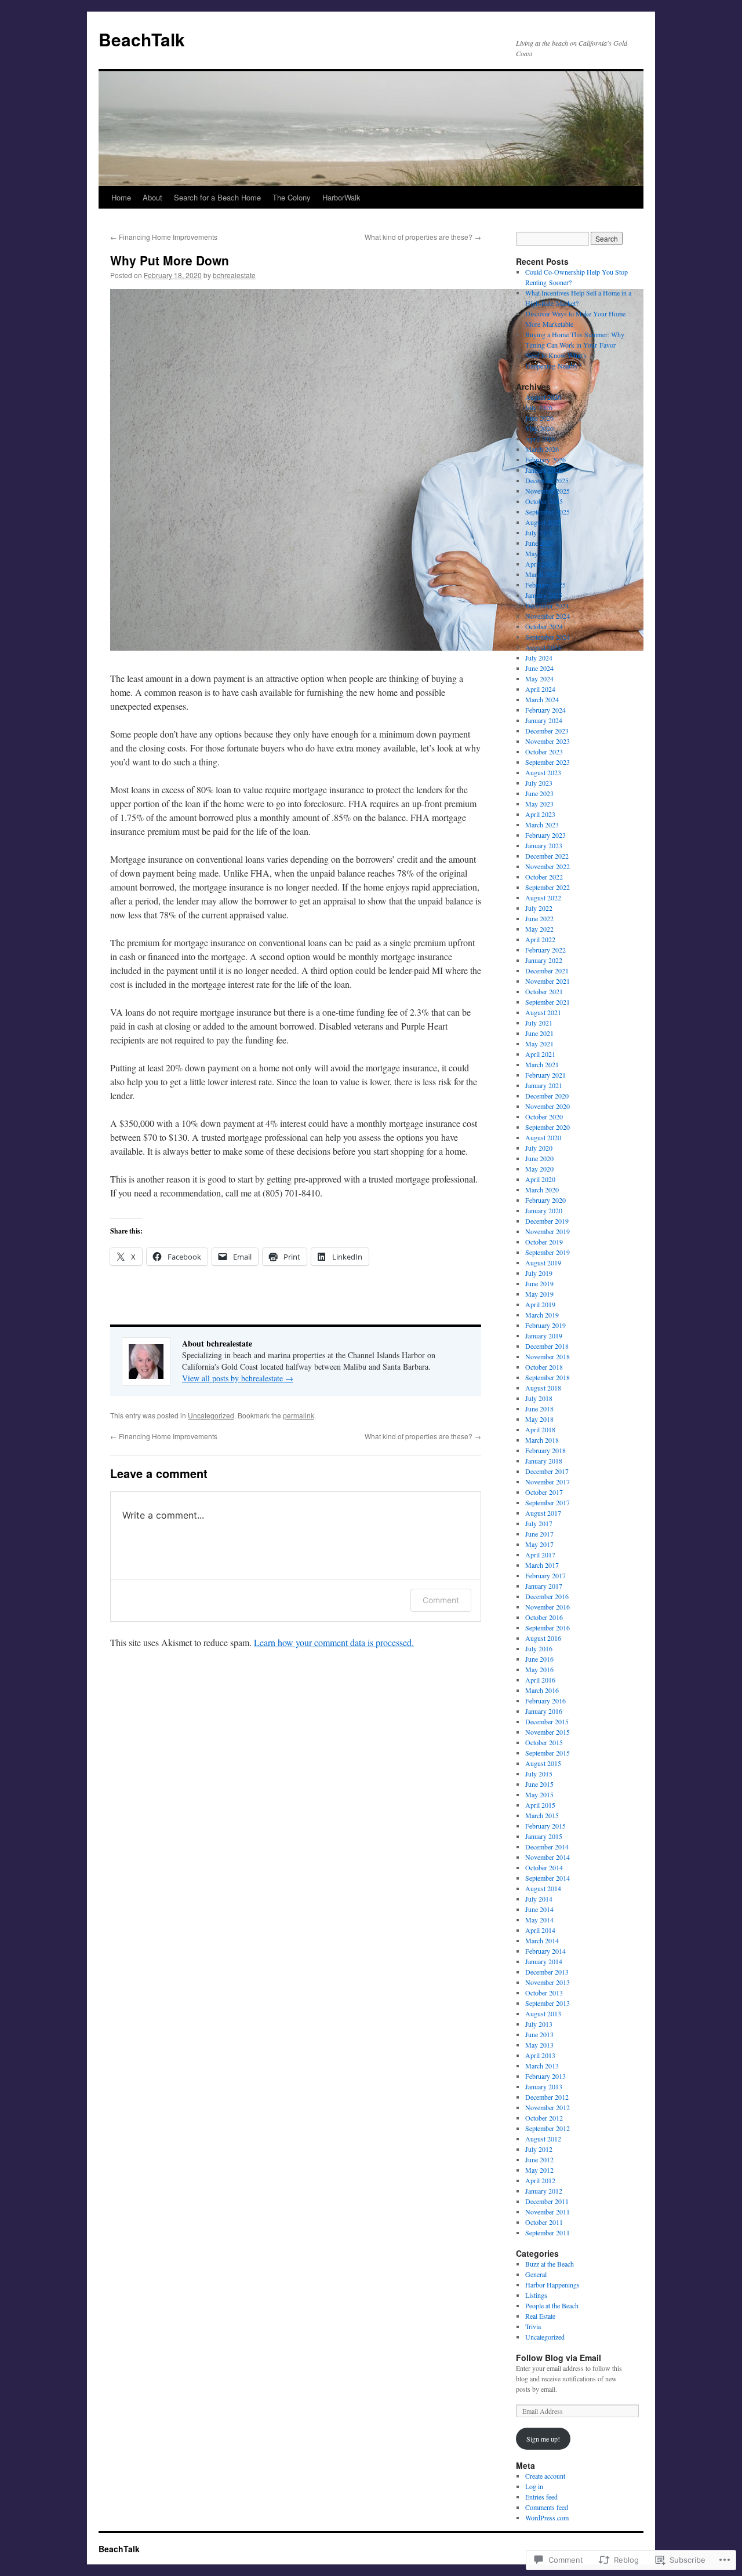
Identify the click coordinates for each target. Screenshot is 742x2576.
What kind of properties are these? (423, 237)
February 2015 (545, 1826)
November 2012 (548, 2107)
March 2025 (542, 574)
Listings (536, 2295)
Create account (545, 2476)
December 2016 (547, 1596)
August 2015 (543, 1763)
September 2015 (548, 1753)
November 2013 (548, 1982)
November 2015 (548, 1732)
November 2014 (548, 1857)
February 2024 (545, 710)
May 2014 (539, 1920)
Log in (534, 2486)
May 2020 (539, 1169)
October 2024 (544, 626)
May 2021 (539, 1043)
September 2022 (548, 887)
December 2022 (547, 856)
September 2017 (548, 1502)
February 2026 (545, 459)
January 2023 (544, 845)
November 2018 (548, 1356)
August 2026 (543, 397)
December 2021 (547, 970)
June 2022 (539, 918)
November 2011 (548, 2212)
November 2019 (548, 1231)
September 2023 (548, 762)
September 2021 (548, 1002)
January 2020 (544, 1210)
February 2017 (545, 1575)
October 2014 (544, 1867)
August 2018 (543, 1388)
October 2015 (544, 1742)
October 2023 (544, 751)
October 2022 (544, 877)
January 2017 (544, 1586)
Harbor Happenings (552, 2285)
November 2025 (548, 491)
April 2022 (540, 939)
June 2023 (539, 793)
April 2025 (540, 564)
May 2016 (539, 1669)
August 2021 (543, 1012)
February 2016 (545, 1701)
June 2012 (539, 2159)
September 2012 (548, 2128)
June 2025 (539, 543)
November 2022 (548, 866)
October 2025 (544, 501)
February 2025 (545, 585)
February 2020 (545, 1200)
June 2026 (539, 418)
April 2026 (540, 439)
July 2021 (539, 1023)
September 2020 (548, 1127)
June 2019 (539, 1283)
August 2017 (543, 1513)
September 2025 (548, 512)
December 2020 (547, 1096)
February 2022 (545, 950)
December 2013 (547, 1972)
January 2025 (544, 595)
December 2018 (547, 1346)
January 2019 (544, 1336)
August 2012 (543, 2139)
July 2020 (539, 1148)
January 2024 (544, 720)
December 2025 (547, 480)
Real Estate (540, 2316)
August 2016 (543, 1638)
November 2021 (548, 981)
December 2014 (547, 1847)
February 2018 (545, 1450)
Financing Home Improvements (164, 237)
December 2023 (547, 731)
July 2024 (539, 658)
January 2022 (544, 960)
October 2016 (544, 1617)
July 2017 (539, 1523)
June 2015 (539, 1784)
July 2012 (539, 2149)
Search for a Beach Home (217, 197)
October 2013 (544, 1993)
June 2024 (539, 668)
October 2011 (544, 2222)
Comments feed (547, 2507)
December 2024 (547, 605)
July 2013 (539, 2024)
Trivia (533, 2326)
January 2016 (544, 1711)
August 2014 (543, 1888)
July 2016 (539, 1648)
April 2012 (540, 2180)
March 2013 (542, 2066)
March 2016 (542, 1690)
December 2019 (547, 1221)
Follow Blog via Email (559, 2358)
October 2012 (544, 2118)
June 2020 (539, 1158)
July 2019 (539, 1273)
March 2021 (542, 1064)
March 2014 (542, 1940)
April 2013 (540, 2055)
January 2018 (544, 1461)
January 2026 (544, 470)
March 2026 (542, 449)
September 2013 (548, 2003)
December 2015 (547, 1721)
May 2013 (539, 2045)
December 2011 (547, 2201)
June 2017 (539, 1534)
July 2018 (539, 1398)
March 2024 (542, 699)
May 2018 (539, 1419)
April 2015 (540, 1805)
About (152, 197)
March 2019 (542, 1315)
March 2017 (542, 1565)
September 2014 (548, 1878)
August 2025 (543, 522)
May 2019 (539, 1294)
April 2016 (540, 1680)
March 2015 (542, 1815)
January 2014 (544, 1961)
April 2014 (540, 1930)
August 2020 (543, 1137)
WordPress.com (547, 2517)
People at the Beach (552, 2305)
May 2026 (539, 428)
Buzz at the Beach (550, 2264)
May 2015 (539, 1794)
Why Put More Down (170, 260)
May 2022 (539, 929)
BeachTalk (142, 39)
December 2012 (547, 2097)
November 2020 (548, 1106)
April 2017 (540, 1555)
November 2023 (548, 741)
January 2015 (544, 1836)
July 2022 (539, 908)
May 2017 (539, 1544)
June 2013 (539, 2034)
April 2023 (540, 814)
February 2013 (545, 2076)
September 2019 (548, 1252)
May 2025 (539, 553)
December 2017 (547, 1471)
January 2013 (544, 2086)
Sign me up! (543, 2439)
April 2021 (540, 1054)
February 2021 (545, 1075)
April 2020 (540, 1179)
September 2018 (548, 1377)
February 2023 (545, 835)
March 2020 (542, 1190)
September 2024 (548, 637)
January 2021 (544, 1085)
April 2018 (540, 1429)
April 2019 (540, 1304)
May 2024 (539, 678)
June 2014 (539, 1909)
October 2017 (544, 1492)
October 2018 (544, 1367)
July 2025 (539, 532)
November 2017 (548, 1482)
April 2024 (540, 689)
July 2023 (539, 783)
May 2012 (539, 2170)
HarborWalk (341, 197)
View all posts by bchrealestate (238, 1378)
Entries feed (541, 2497)
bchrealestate (234, 275)
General (536, 2274)
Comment (441, 1600)
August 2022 (543, 897)
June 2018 (539, 1409)
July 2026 (539, 407)
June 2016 (539, 1659)
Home (121, 197)
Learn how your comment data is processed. (334, 1642)
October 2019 (544, 1242)
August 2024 (543, 647)
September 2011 (548, 2232)
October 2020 (544, 1116)
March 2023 (542, 824)
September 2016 (548, 1628)
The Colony (292, 197)
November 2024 (548, 616)
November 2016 (548, 1607)
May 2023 (539, 804)
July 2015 (539, 1774)
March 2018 (542, 1440)
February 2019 (545, 1325)
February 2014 (545, 1951)
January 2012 (544, 2191)
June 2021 (539, 1033)
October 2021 (544, 991)
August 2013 (543, 2013)
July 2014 (539, 1899)
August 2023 (543, 772)
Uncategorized (211, 1415)
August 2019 (543, 1263)
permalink (299, 1415)
